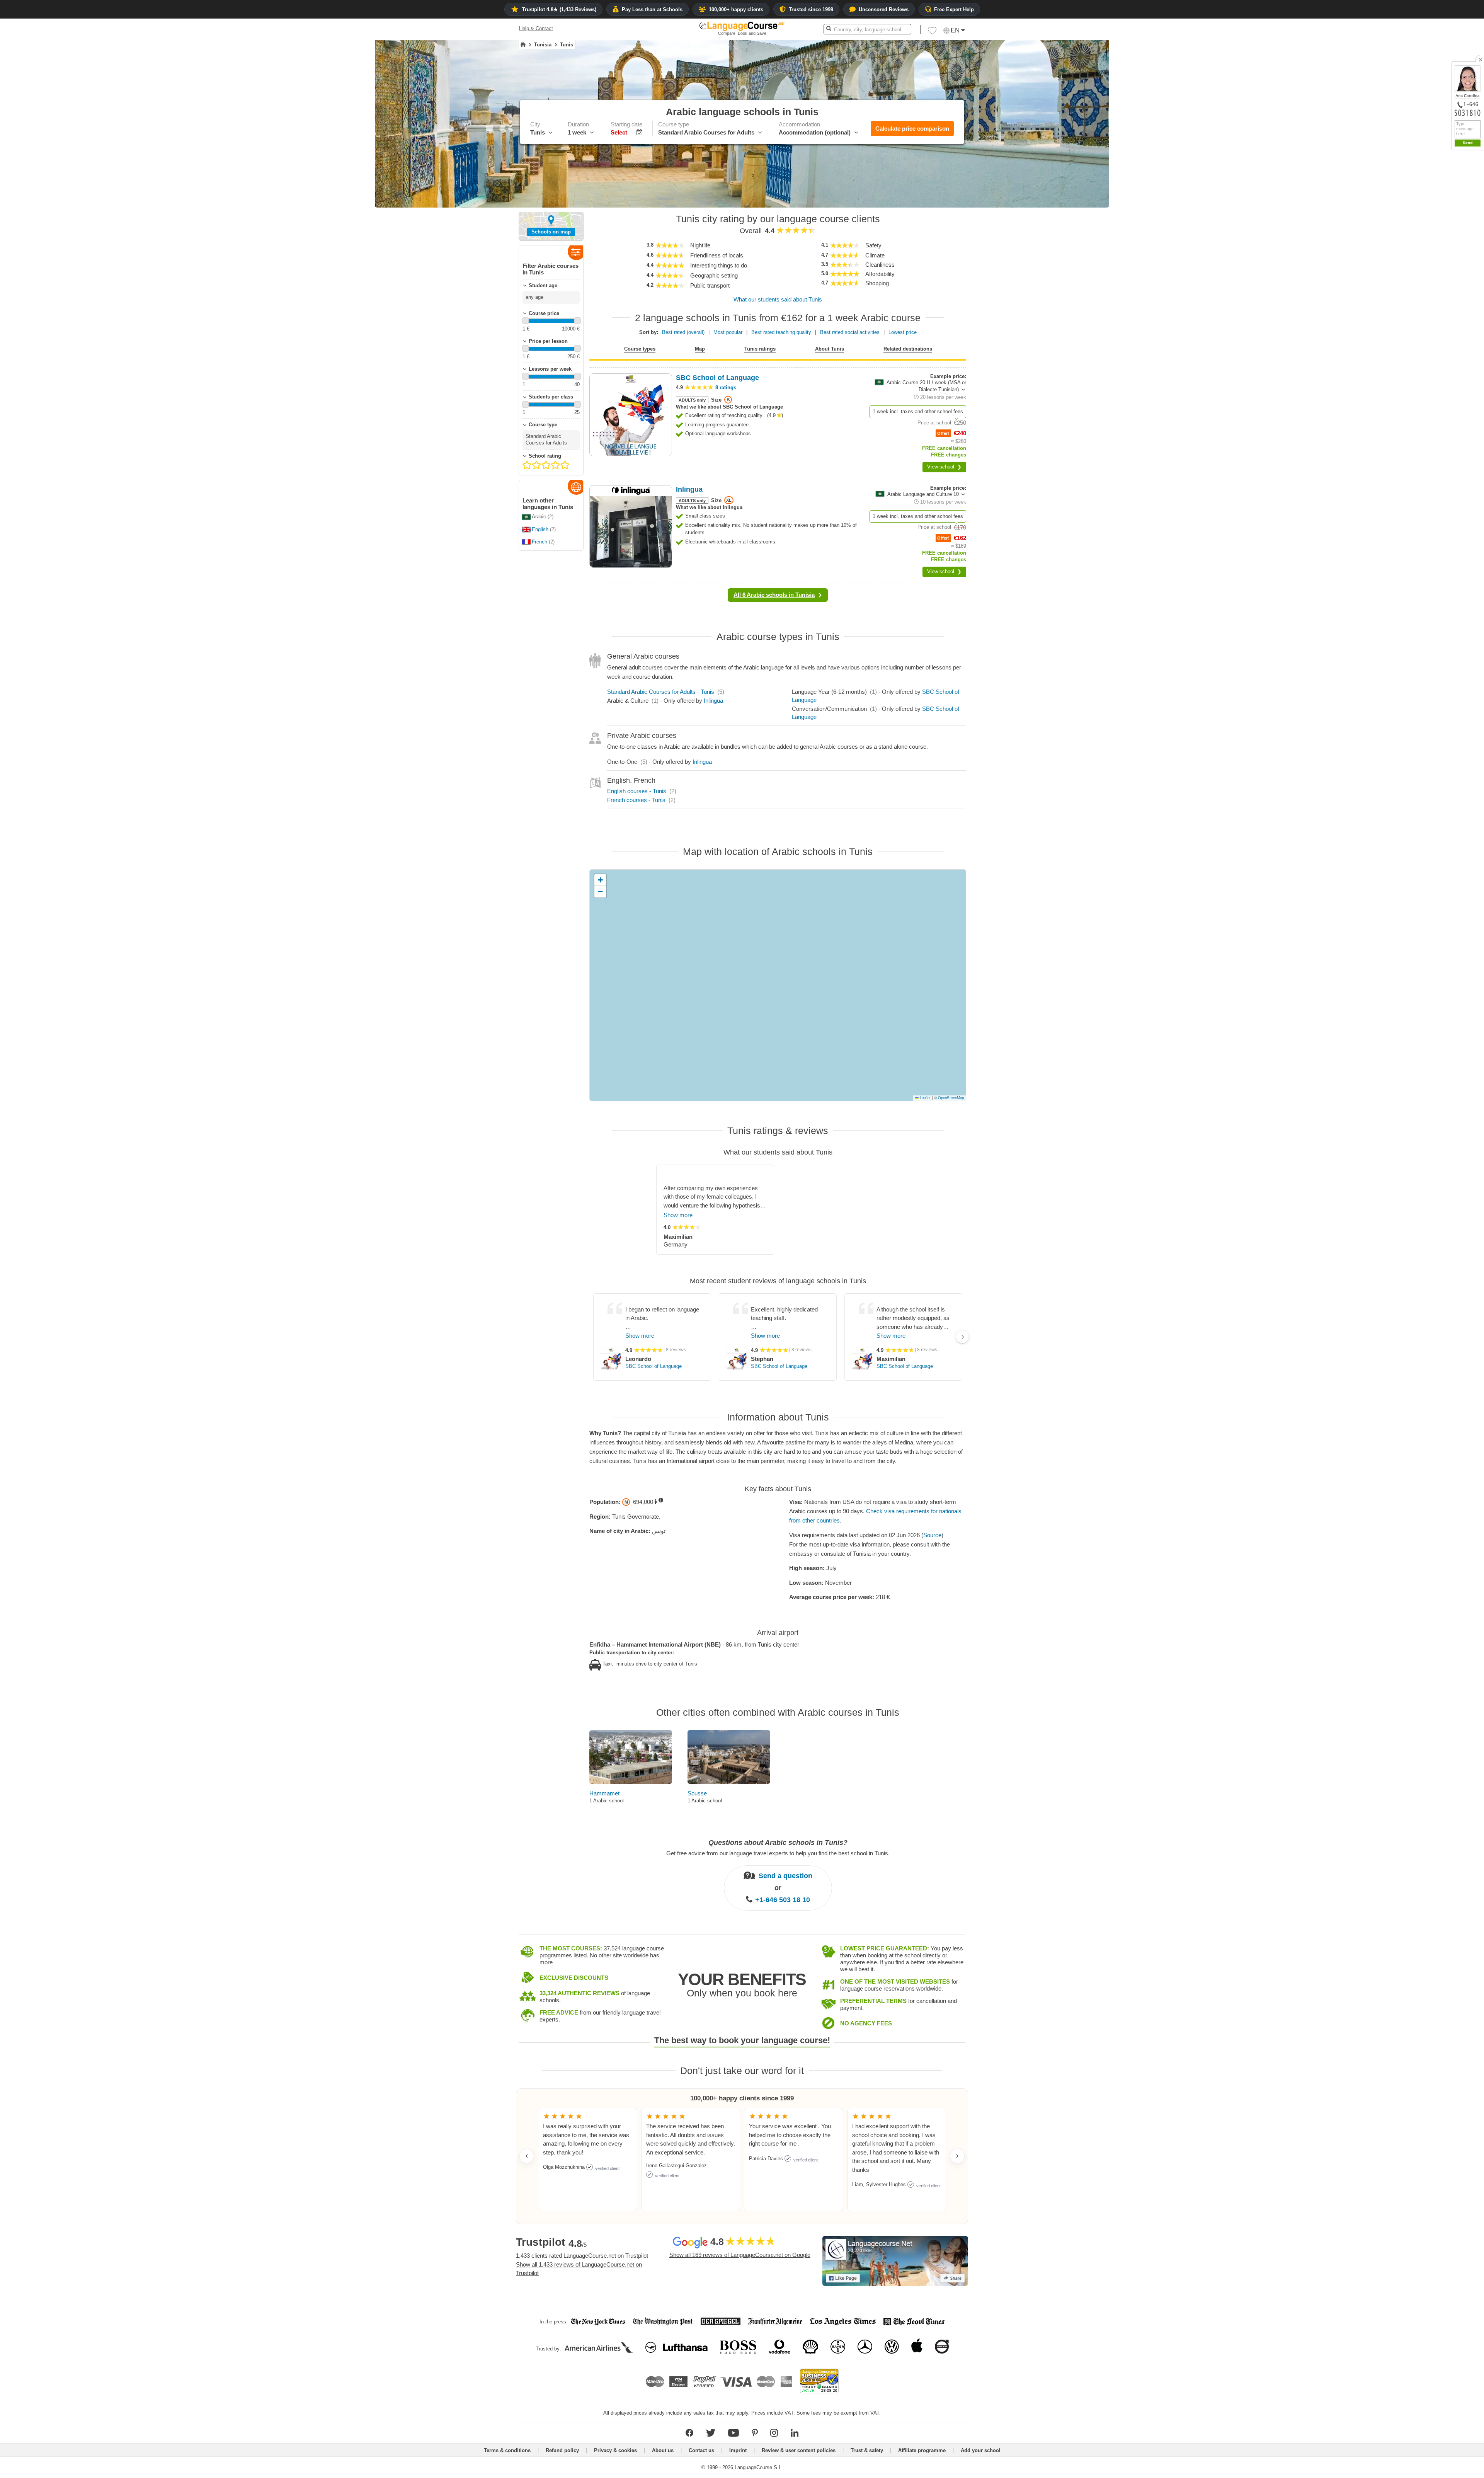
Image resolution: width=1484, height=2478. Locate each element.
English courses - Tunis (637, 791)
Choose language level (1423, 234)
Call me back (1465, 273)
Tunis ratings (760, 349)
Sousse (697, 1793)
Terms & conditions (507, 2450)
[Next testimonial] (957, 2156)
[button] (1435, 193)
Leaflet (925, 1098)
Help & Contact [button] (536, 28)
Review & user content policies (799, 2450)
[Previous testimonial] (527, 2156)
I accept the (1447, 282)
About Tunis (830, 349)
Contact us (701, 2450)
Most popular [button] (728, 332)
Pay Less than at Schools (652, 9)
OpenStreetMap (951, 1098)
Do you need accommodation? (1432, 248)
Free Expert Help (954, 9)
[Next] (962, 1337)
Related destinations (908, 349)
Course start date (1417, 221)
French (539, 542)
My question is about (1421, 193)
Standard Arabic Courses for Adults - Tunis (661, 692)
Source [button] (932, 1535)
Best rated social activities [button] (850, 332)
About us (663, 2450)
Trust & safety (867, 2450)
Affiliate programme (922, 2450)
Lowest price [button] (903, 332)
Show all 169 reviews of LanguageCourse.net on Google (740, 2255)
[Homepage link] (523, 45)
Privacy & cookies (615, 2450)
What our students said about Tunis (778, 299)
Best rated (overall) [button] (683, 332)
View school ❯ (944, 467)
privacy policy (1462, 282)
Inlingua (713, 701)
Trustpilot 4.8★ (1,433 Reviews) (559, 9)
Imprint (738, 2450)
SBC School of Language (654, 1366)
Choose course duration (1424, 207)
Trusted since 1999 (811, 9)
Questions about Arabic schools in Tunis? (778, 1843)
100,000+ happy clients (736, 9)
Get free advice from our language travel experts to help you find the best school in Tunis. (778, 1853)
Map (700, 349)
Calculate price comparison (912, 129)
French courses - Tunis (636, 800)
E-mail (1458, 264)
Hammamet (604, 1793)
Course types (640, 349)
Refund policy (562, 2450)
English (540, 529)
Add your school (981, 2450)
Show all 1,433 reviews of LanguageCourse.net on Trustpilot (579, 2269)
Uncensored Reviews (884, 9)
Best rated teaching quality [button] (781, 332)
